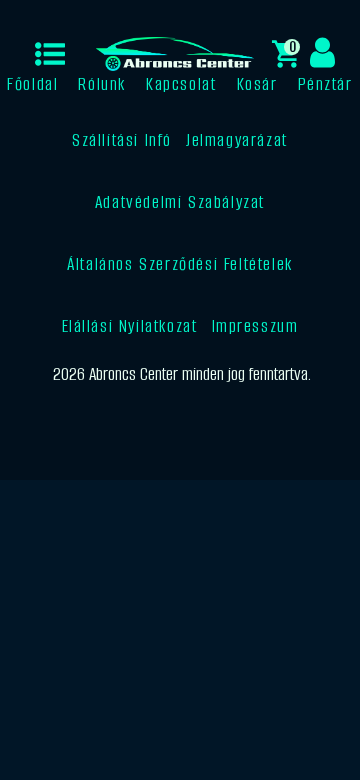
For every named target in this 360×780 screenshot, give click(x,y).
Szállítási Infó (122, 140)
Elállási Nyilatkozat (130, 326)
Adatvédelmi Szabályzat (180, 202)
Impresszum (255, 326)
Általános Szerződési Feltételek (180, 264)
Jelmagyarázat (237, 140)
